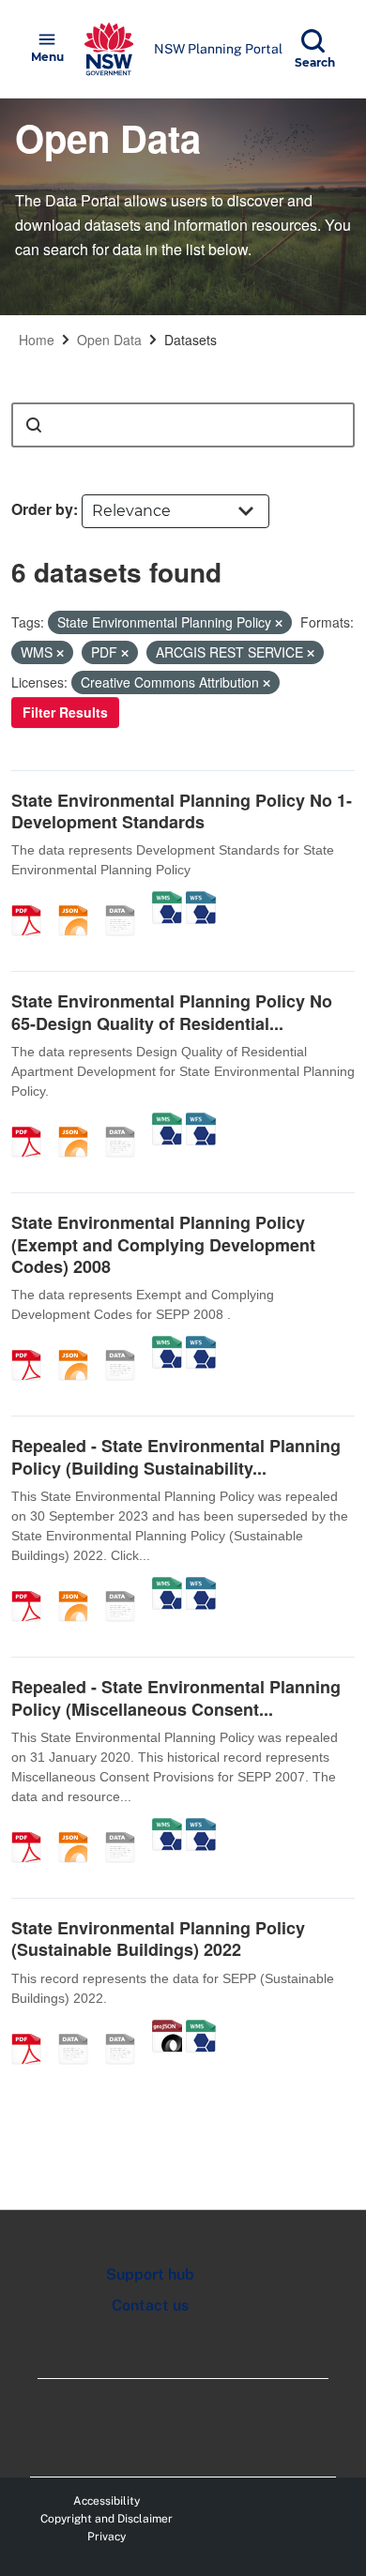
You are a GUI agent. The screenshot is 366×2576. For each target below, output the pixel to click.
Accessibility (107, 2501)
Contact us (150, 2305)
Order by (42, 509)
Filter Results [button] (65, 712)
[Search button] (34, 425)
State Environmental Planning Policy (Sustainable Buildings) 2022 (158, 1939)
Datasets (191, 340)
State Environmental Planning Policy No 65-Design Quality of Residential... (172, 1012)
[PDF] (33, 901)
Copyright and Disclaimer (107, 2519)
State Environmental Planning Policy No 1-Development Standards (182, 811)
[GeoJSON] (167, 2029)
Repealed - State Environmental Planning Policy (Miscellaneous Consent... (176, 1697)
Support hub (150, 2274)
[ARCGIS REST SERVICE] (127, 901)
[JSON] (80, 901)
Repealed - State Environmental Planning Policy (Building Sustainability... (176, 1456)
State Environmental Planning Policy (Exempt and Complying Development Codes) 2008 (163, 1244)
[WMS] (167, 901)
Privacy (107, 2537)
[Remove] (279, 623)
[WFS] (201, 901)
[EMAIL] (80, 2029)
